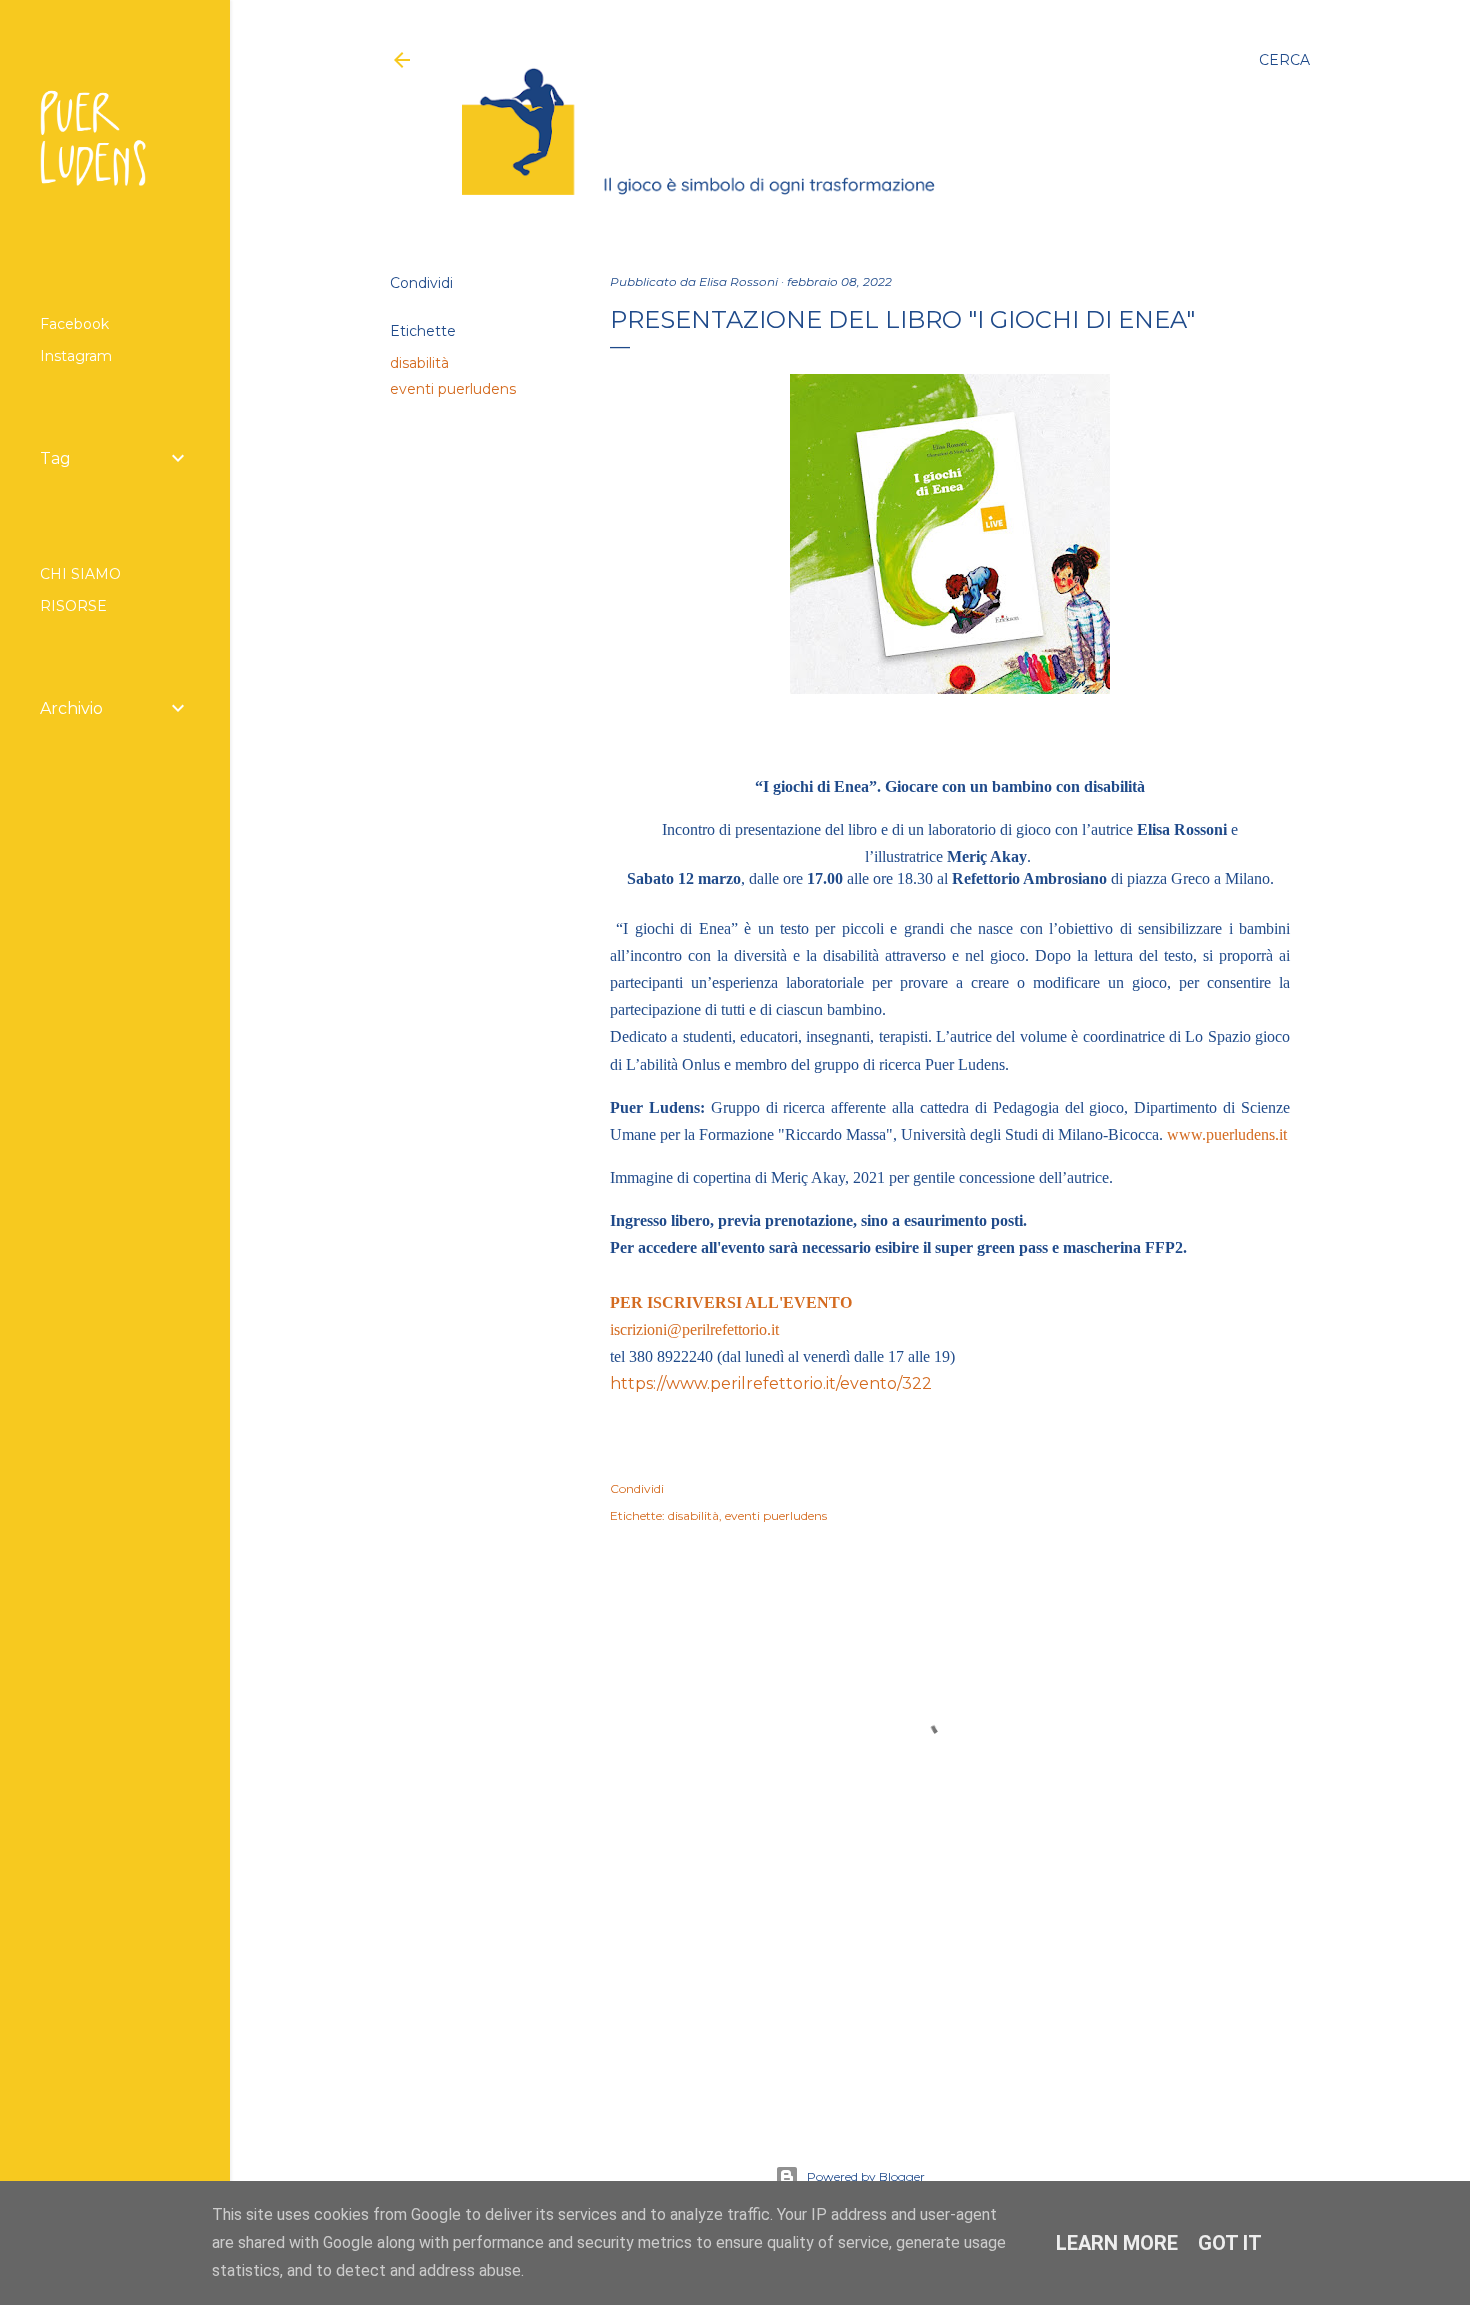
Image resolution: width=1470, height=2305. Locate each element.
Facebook (74, 324)
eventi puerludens (453, 389)
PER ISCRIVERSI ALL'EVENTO (731, 1302)
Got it (1230, 2243)
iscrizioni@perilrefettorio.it (694, 1329)
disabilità (419, 363)
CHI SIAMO (80, 574)
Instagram (76, 356)
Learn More (1117, 2243)
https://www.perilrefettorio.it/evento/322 (771, 1383)
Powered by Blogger (866, 2176)
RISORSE (73, 606)
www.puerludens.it (1227, 1134)
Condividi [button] (421, 283)
